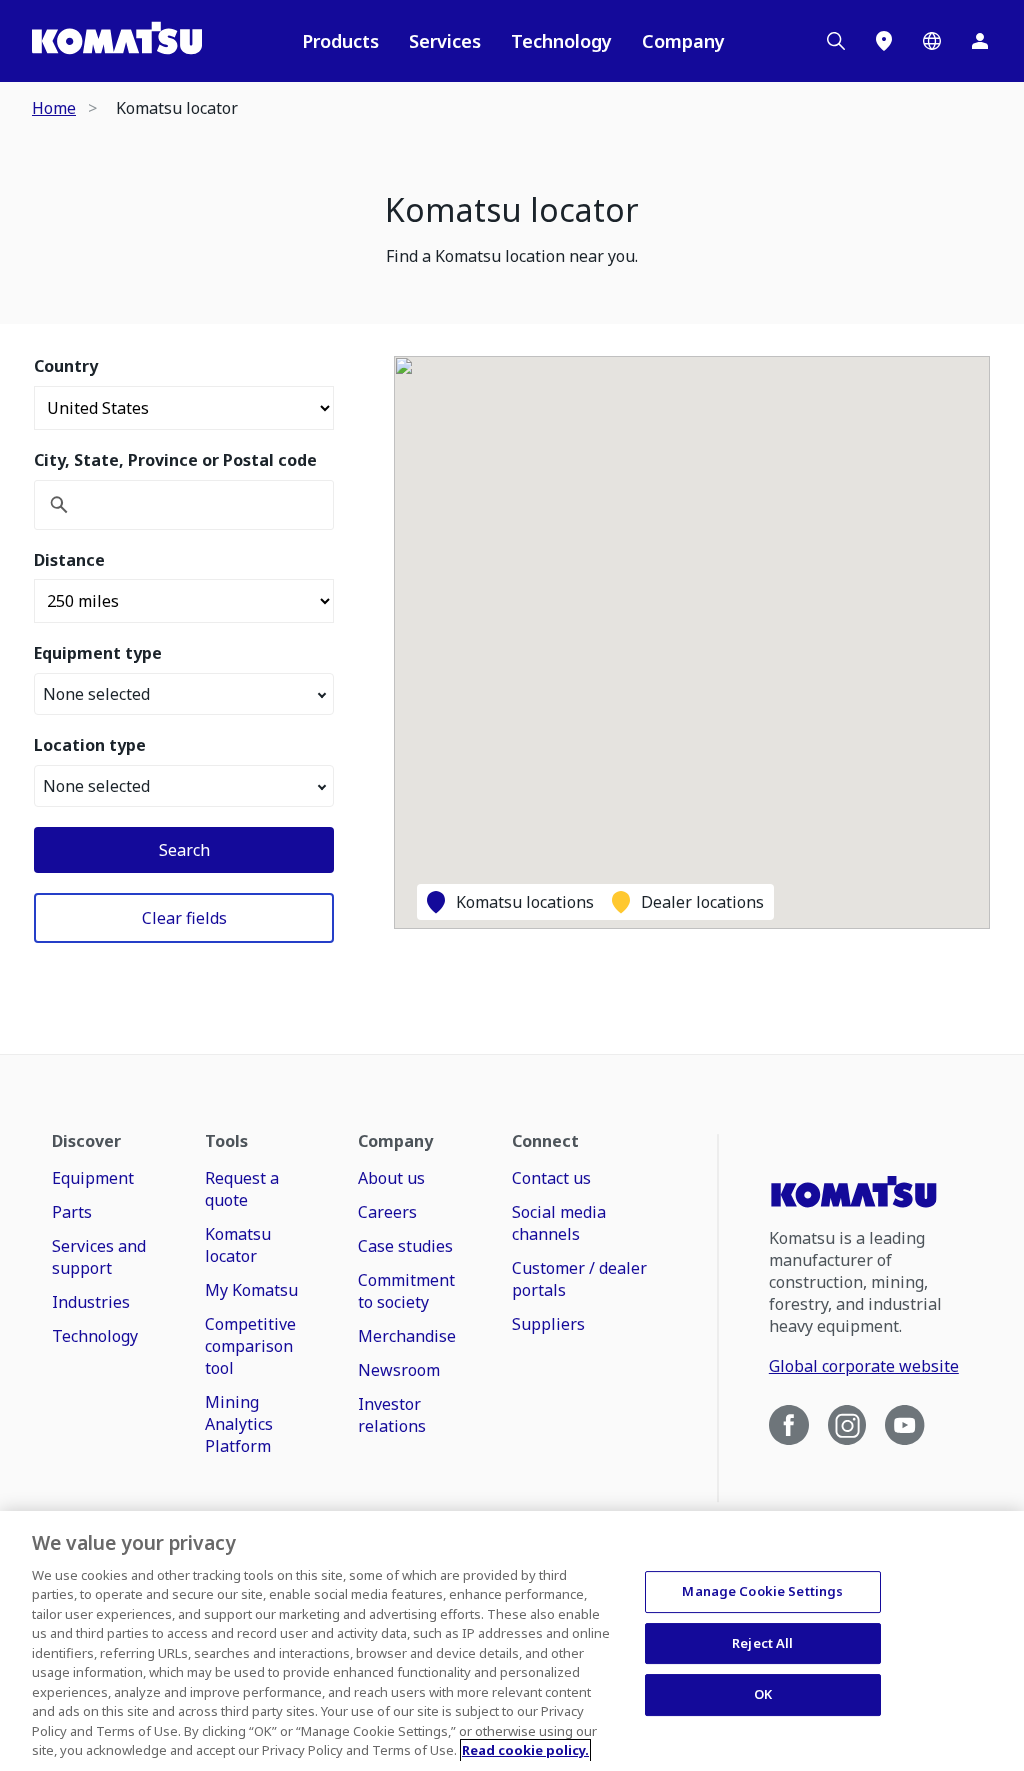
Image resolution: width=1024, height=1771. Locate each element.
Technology (561, 41)
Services (445, 41)
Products (340, 41)
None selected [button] (96, 694)
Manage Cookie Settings (762, 1591)
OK (763, 1694)
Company (683, 41)
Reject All (762, 1643)
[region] (512, 1641)
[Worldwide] (932, 41)
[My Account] (980, 41)
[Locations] (884, 41)
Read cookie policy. (525, 1750)
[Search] (836, 41)
